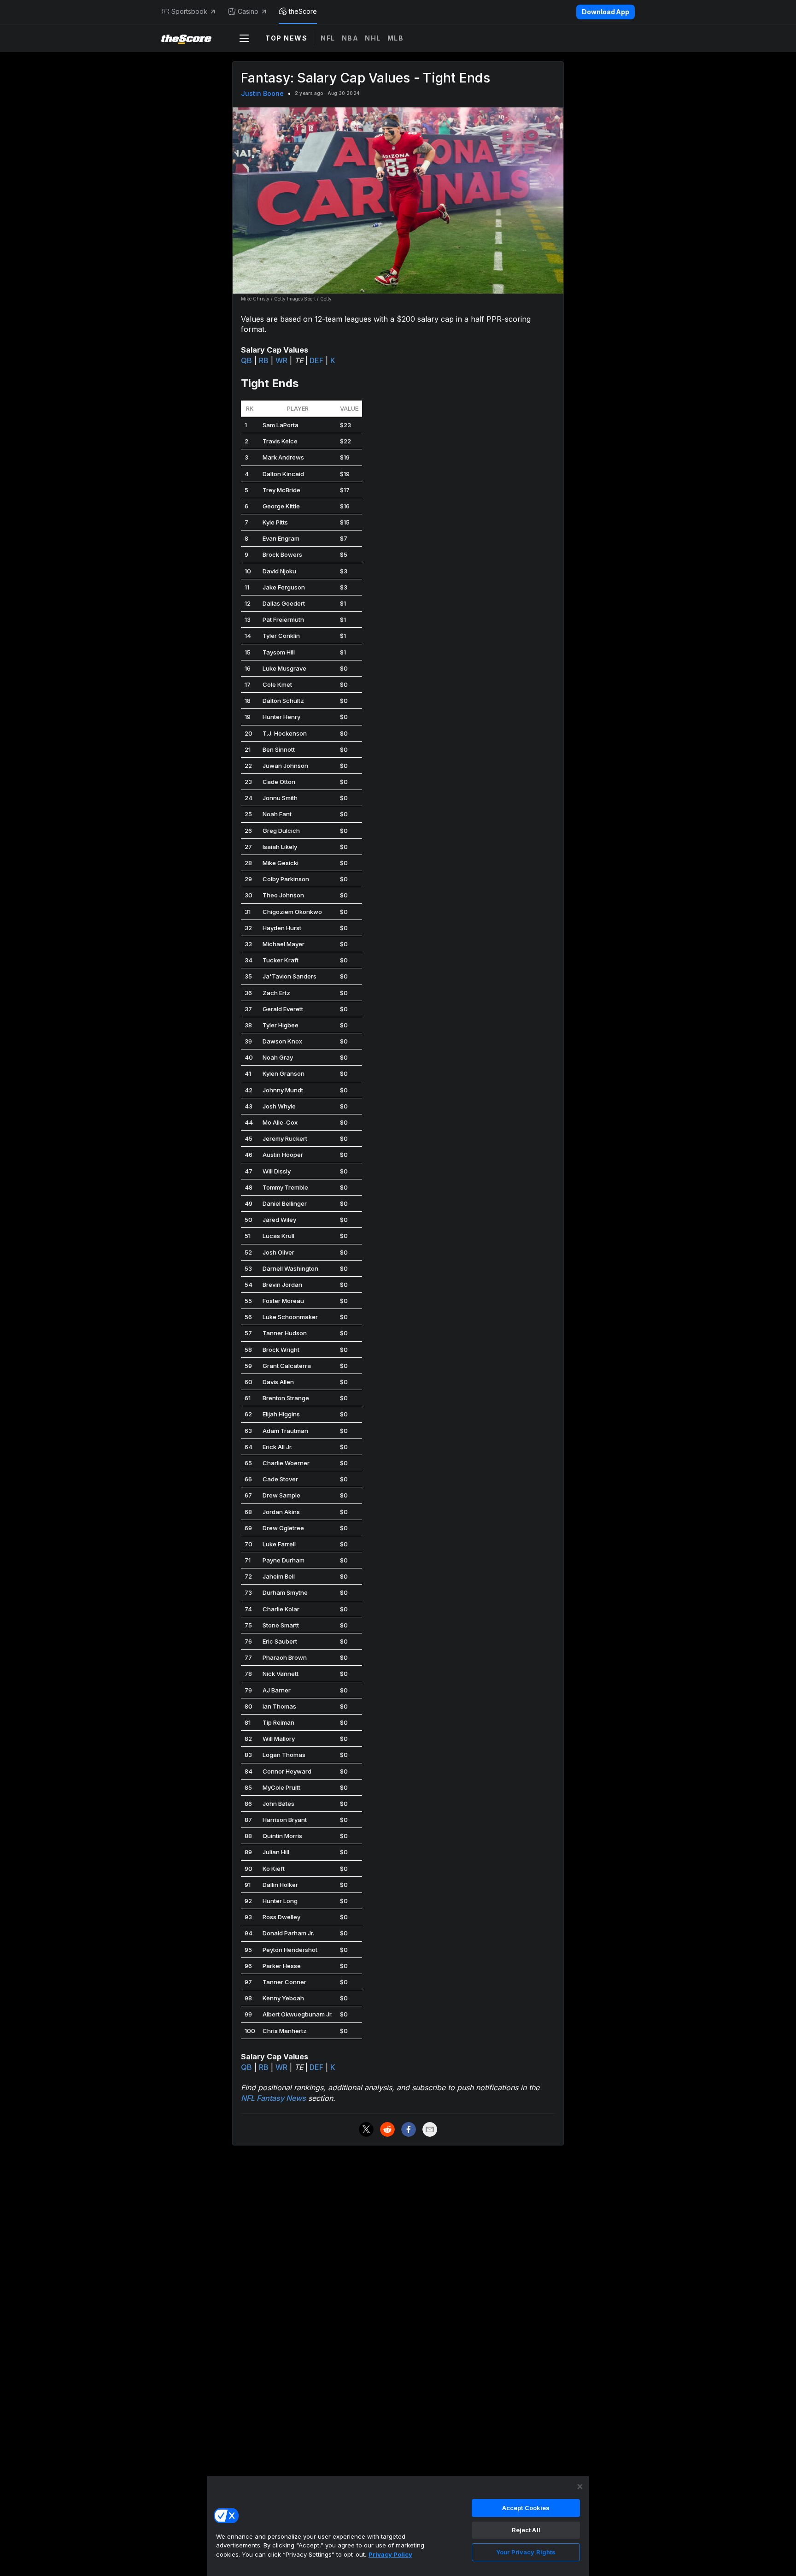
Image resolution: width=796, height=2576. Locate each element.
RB (264, 360)
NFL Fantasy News (273, 2098)
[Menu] (244, 38)
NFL (328, 38)
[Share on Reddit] (387, 2129)
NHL (373, 38)
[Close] (580, 2487)
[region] (398, 2526)
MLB (396, 38)
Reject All (526, 2530)
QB (246, 360)
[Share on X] (366, 2129)
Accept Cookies (526, 2508)
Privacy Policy (390, 2554)
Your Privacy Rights (526, 2552)
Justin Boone (262, 93)
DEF (316, 360)
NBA (350, 38)
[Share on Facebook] (409, 2129)
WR (281, 360)
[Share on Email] (430, 2129)
